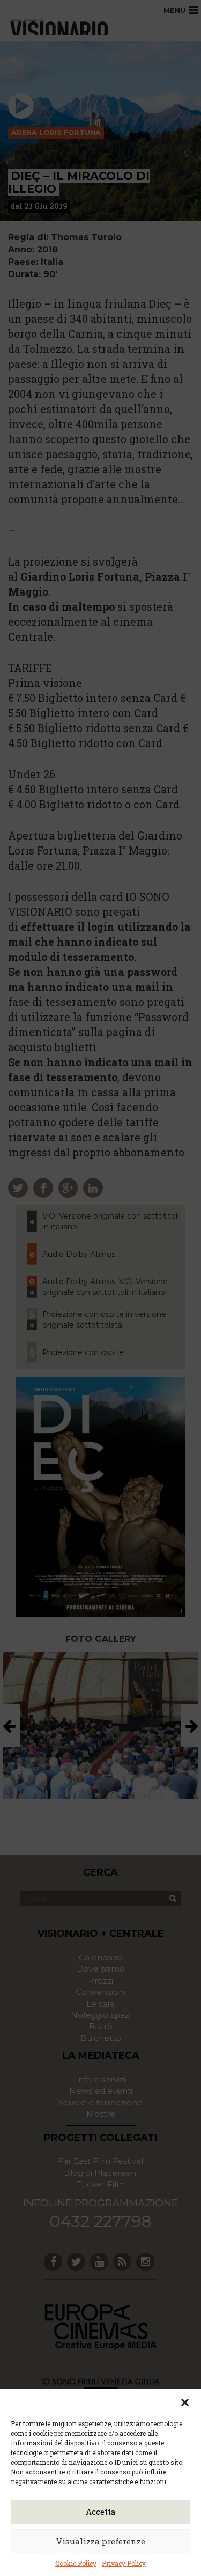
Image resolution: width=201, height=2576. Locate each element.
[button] (185, 2403)
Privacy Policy (124, 2563)
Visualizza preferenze (101, 2541)
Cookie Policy (76, 2563)
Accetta (101, 2512)
